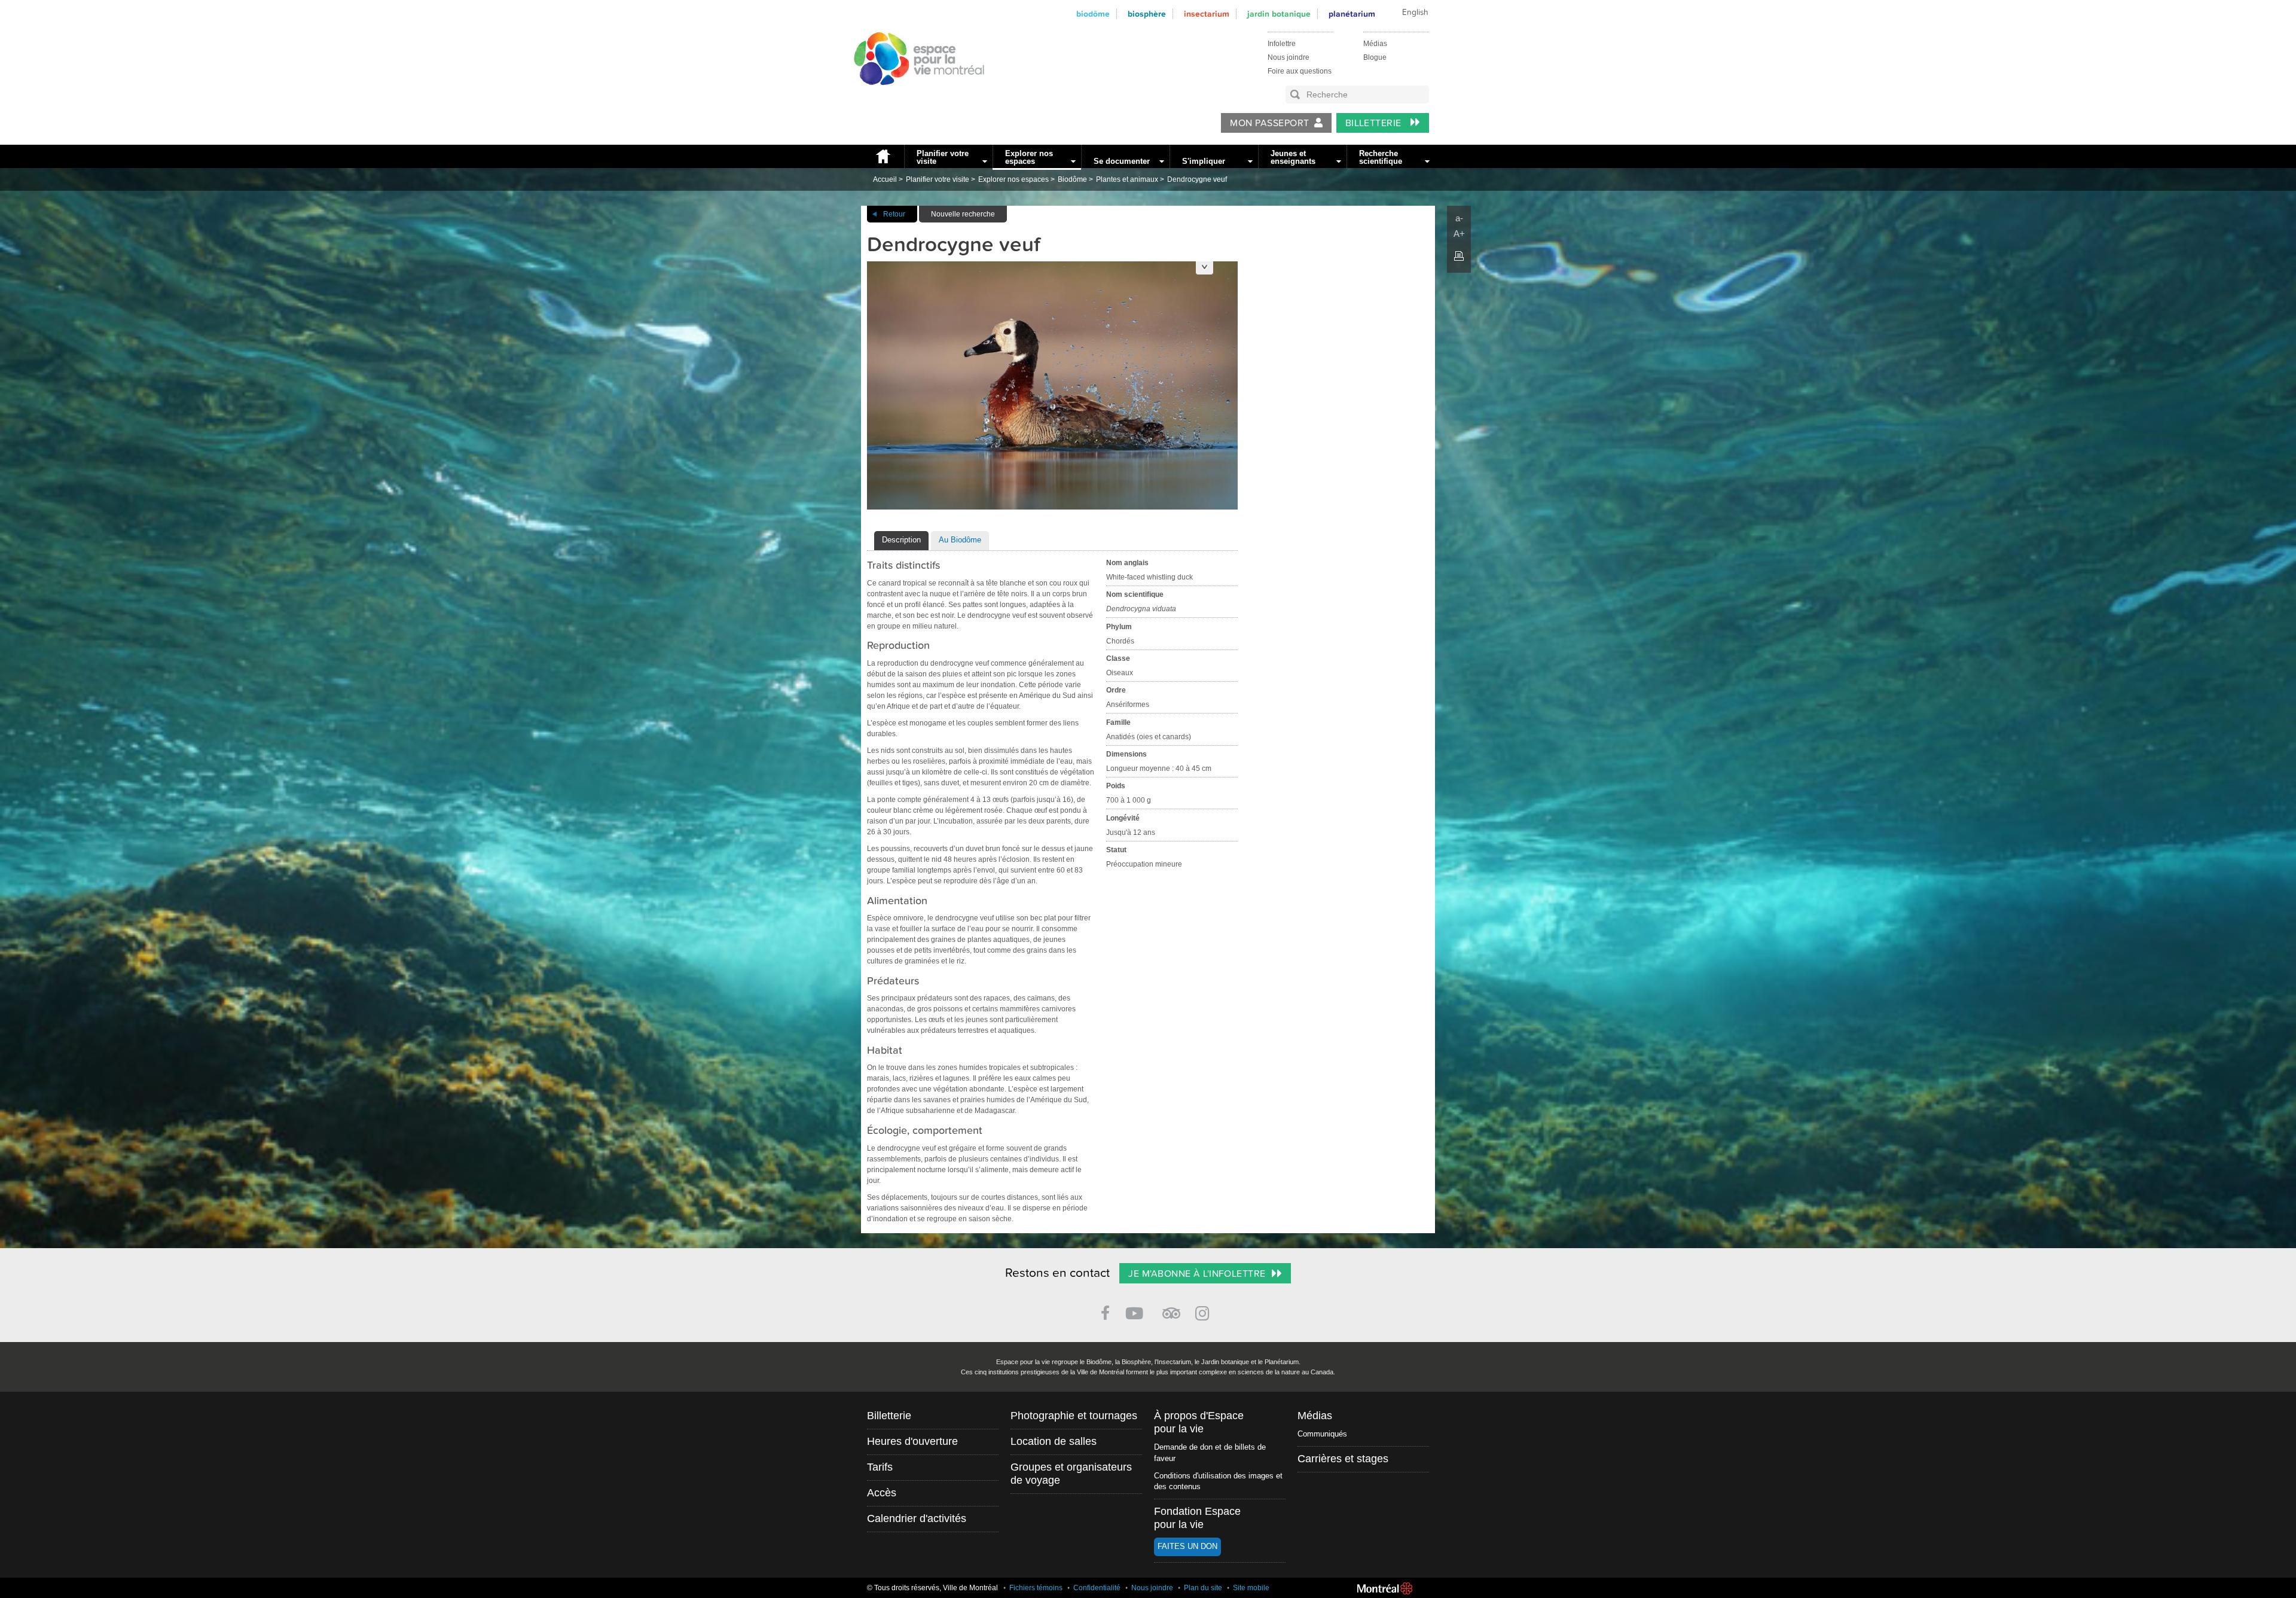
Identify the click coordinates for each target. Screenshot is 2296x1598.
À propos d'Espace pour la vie (1199, 1422)
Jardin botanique (1279, 14)
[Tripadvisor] (1171, 1308)
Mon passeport (1269, 123)
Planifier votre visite (943, 157)
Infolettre (1282, 44)
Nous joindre (1289, 57)
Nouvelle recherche (963, 214)
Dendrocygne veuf (1197, 179)
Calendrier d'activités (917, 1518)
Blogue (1375, 57)
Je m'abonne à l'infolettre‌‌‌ (1197, 1274)
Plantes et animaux (1127, 179)
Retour (894, 214)
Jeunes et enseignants (1293, 157)
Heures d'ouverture (912, 1441)
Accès (882, 1493)
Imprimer (1459, 256)
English (1415, 13)
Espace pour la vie (912, 96)
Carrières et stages (1343, 1459)
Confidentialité (1097, 1588)
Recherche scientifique (1381, 157)
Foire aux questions (1300, 71)
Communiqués (1322, 1434)
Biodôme (1093, 14)
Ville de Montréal (1385, 1588)
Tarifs (880, 1467)
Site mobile (1251, 1588)
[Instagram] (1205, 1311)
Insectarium (1207, 14)
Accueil (883, 156)
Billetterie (1375, 123)
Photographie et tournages (1074, 1416)
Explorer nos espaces (1029, 157)
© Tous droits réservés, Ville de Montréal (932, 1588)
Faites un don (1187, 1546)
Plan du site (1203, 1588)
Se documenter (1122, 161)
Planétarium (1352, 14)
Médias (1375, 44)
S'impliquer (1204, 161)
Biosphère (1147, 14)
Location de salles (1054, 1441)
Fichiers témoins (1036, 1588)
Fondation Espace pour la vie (1197, 1518)
